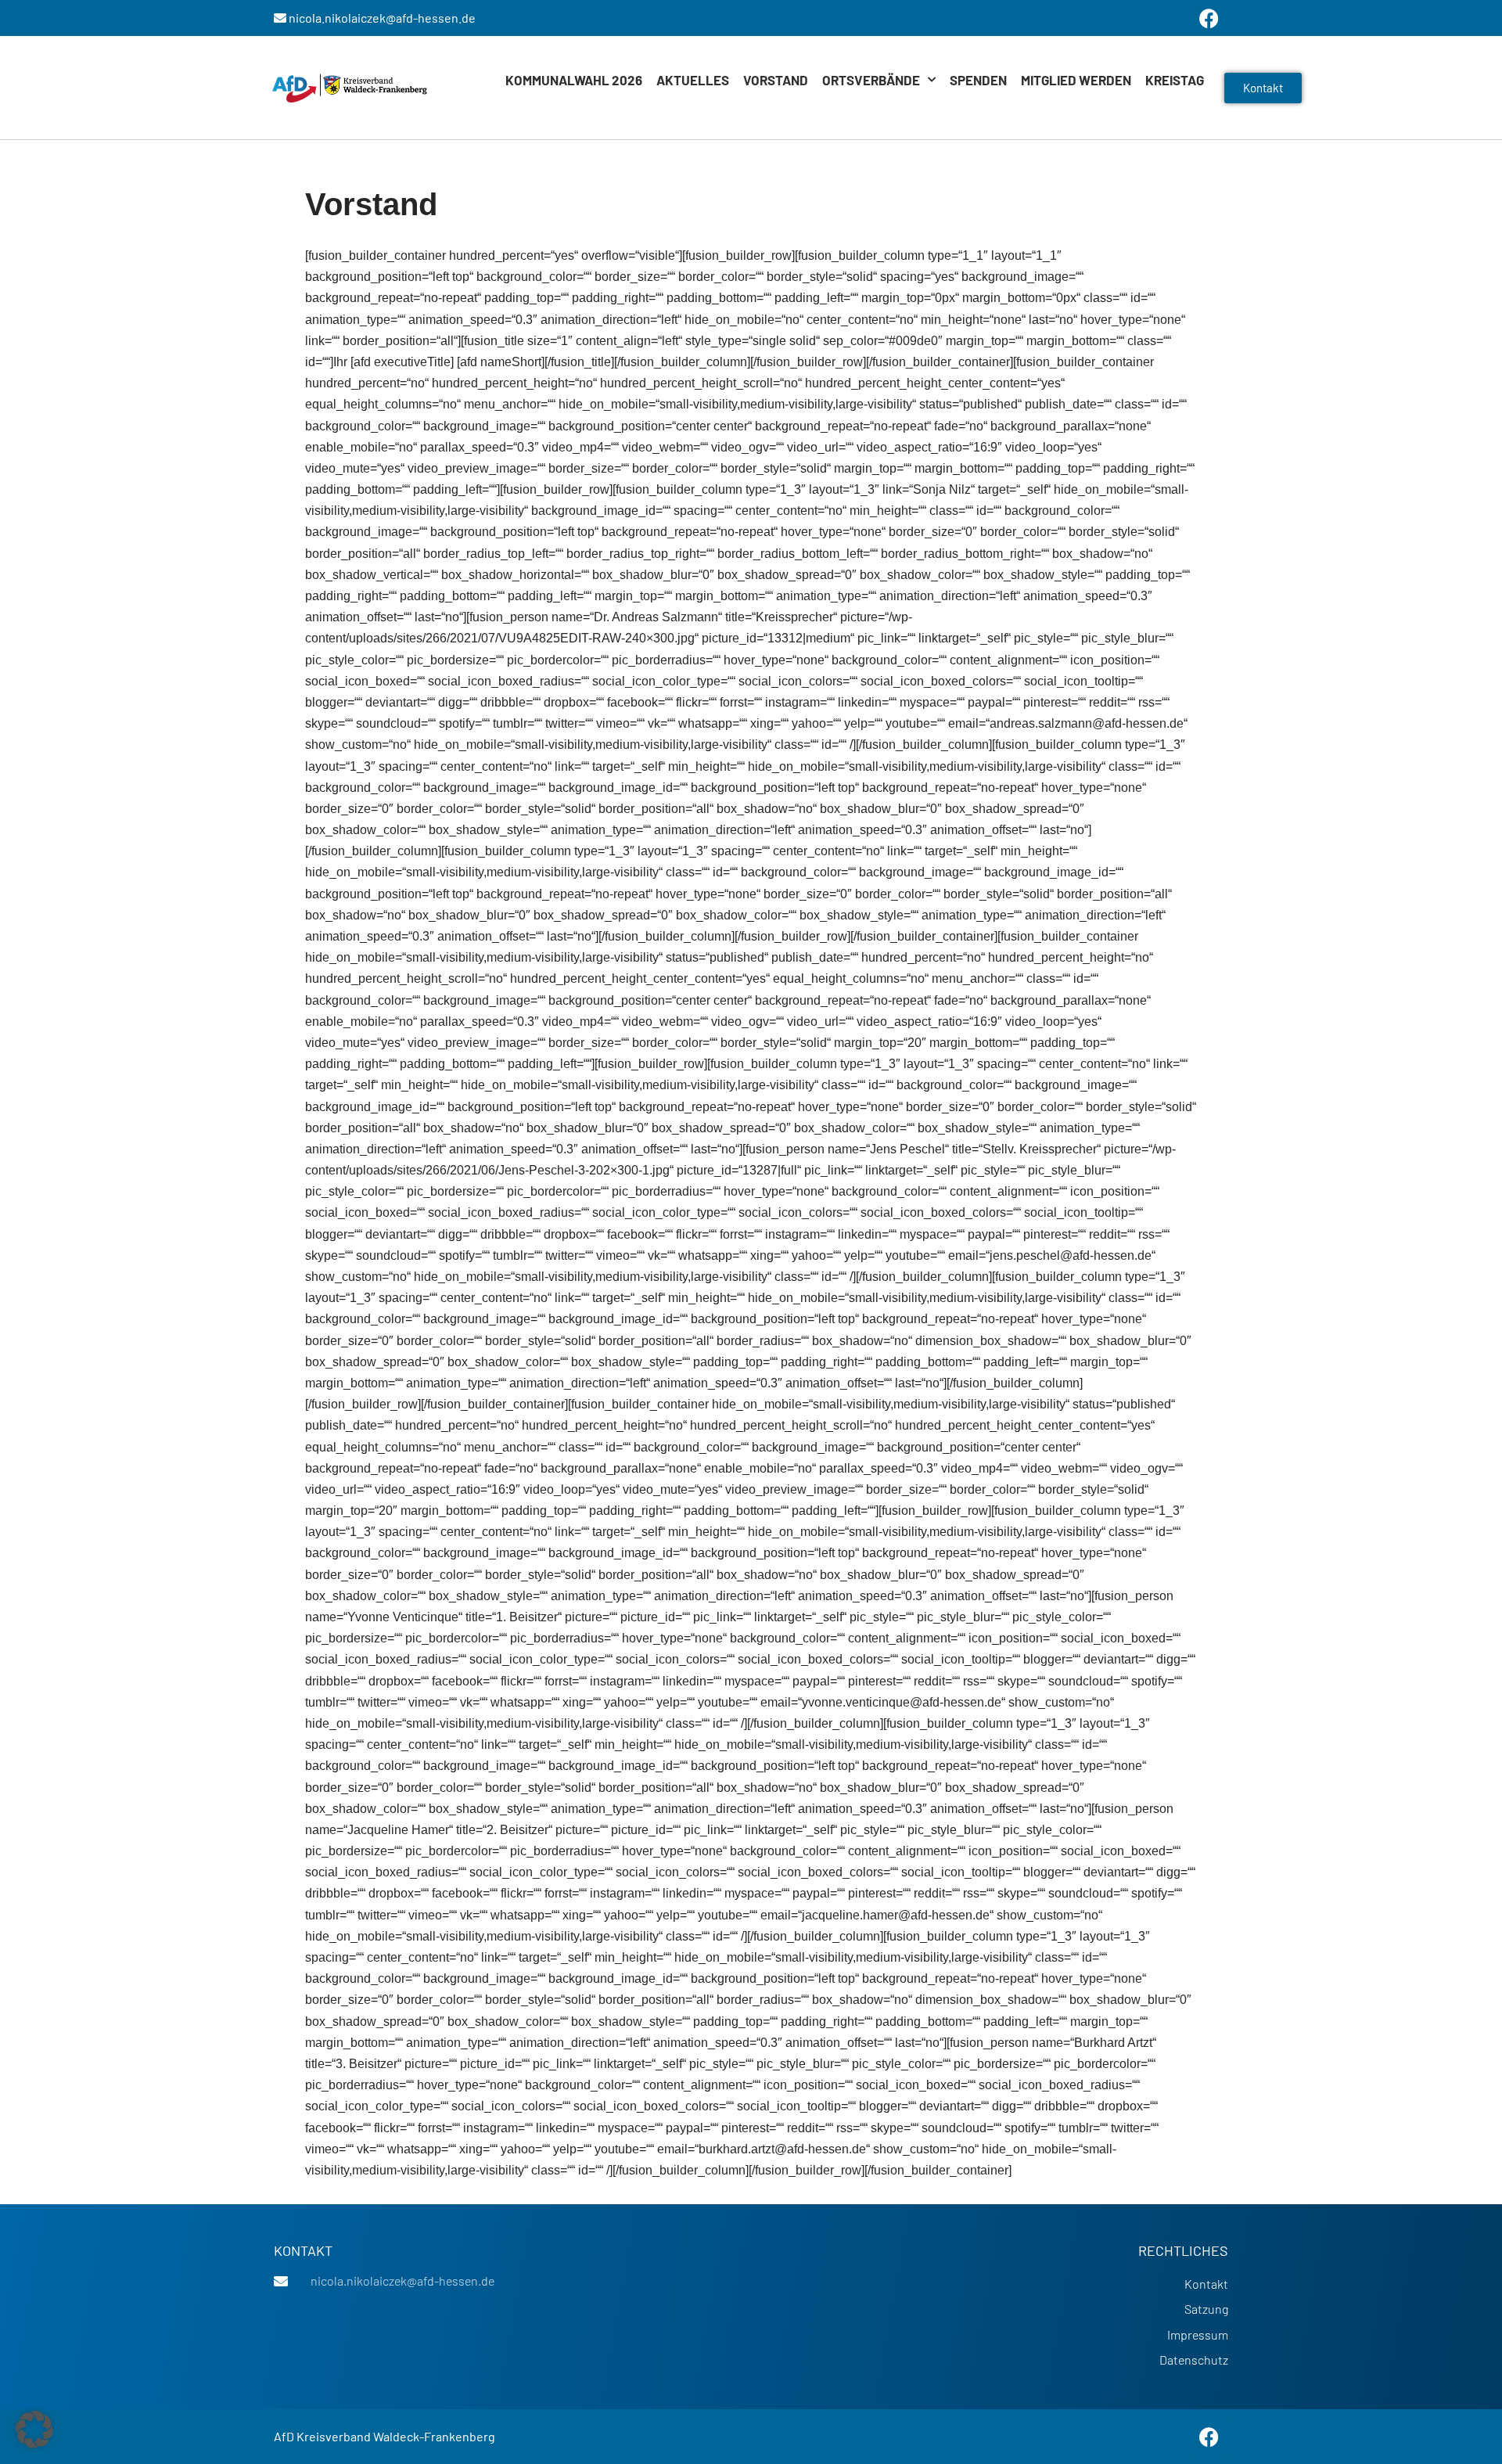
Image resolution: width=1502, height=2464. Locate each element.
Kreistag (1175, 80)
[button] (34, 2430)
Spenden (978, 80)
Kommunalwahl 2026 (574, 80)
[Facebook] (1209, 2437)
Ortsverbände (871, 80)
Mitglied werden (1076, 80)
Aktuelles (693, 80)
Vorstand (776, 80)
